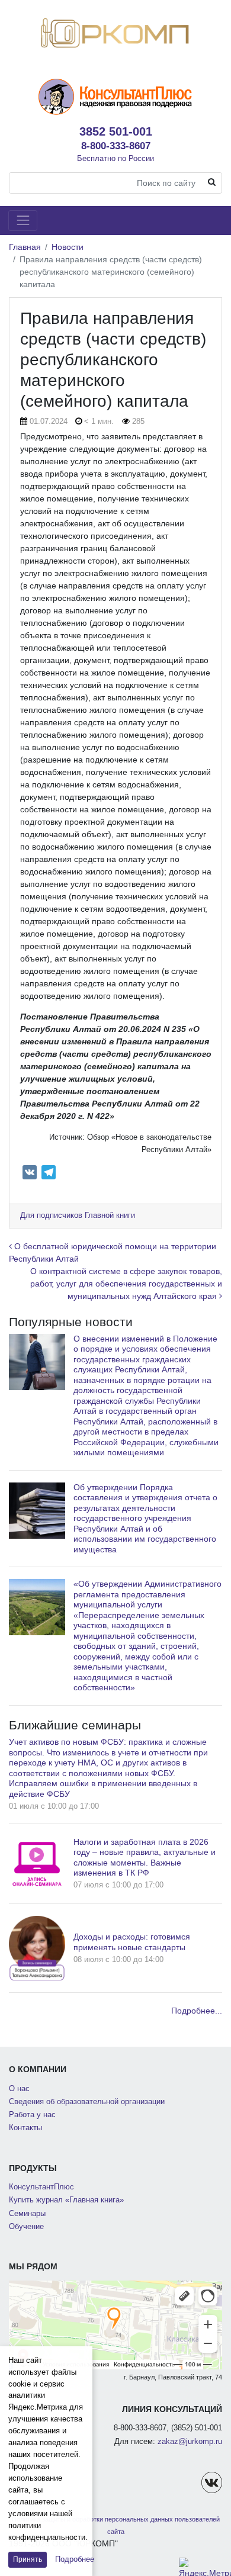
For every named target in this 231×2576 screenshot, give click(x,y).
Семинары (27, 2214)
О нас (19, 2089)
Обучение (26, 2227)
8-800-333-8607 (116, 146)
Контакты (25, 2128)
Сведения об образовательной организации (87, 2102)
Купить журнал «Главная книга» (66, 2200)
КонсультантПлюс (41, 2187)
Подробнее (75, 2559)
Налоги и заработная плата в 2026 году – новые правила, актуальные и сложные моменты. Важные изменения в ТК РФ (145, 1858)
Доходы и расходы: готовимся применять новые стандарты (132, 1942)
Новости (68, 247)
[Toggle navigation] (23, 221)
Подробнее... (197, 2011)
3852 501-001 (116, 131)
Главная (25, 247)
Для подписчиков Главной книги (78, 1215)
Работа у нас (32, 2115)
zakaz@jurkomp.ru (190, 2442)
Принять (28, 2559)
